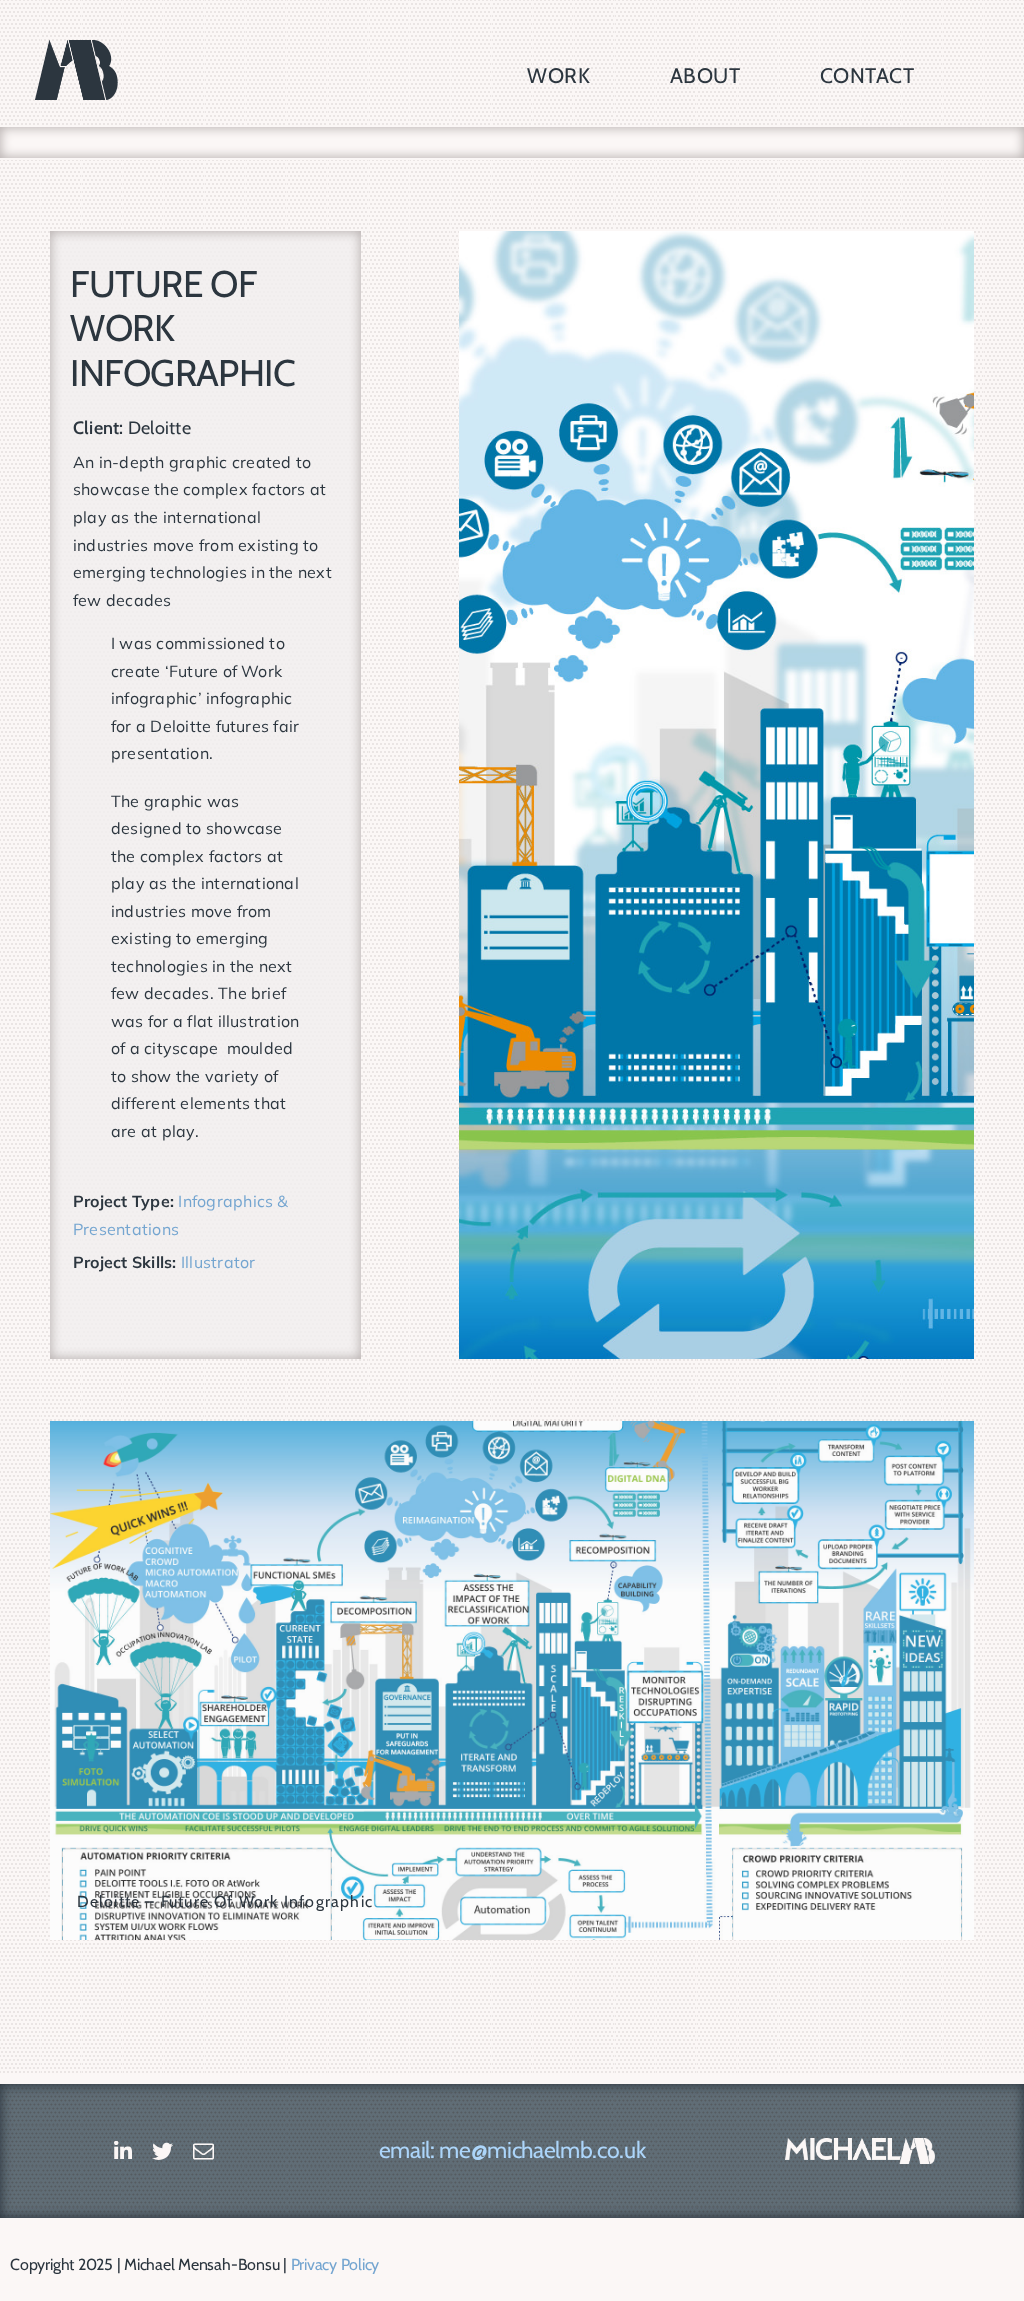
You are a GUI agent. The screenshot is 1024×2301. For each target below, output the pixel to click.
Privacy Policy (335, 2264)
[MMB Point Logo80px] (860, 2146)
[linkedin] (123, 2151)
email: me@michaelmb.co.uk (512, 2150)
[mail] (203, 2151)
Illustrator (218, 1262)
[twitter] (162, 2151)
